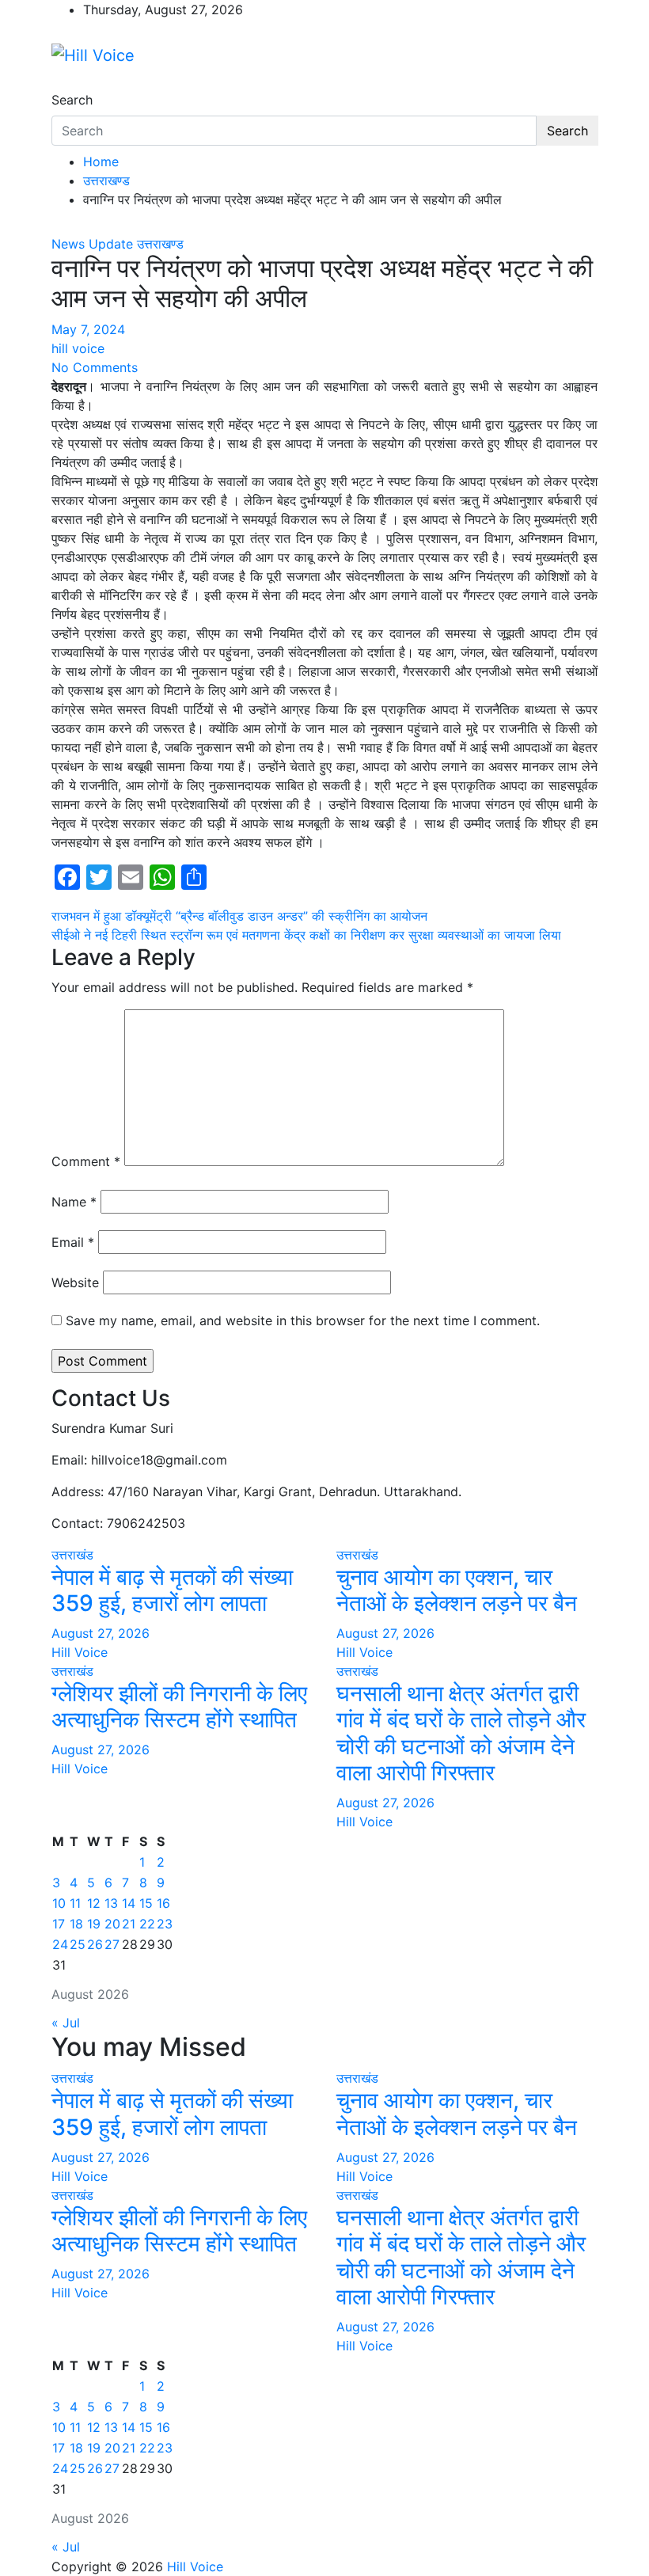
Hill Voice (80, 1652)
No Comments (95, 367)
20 (112, 1924)
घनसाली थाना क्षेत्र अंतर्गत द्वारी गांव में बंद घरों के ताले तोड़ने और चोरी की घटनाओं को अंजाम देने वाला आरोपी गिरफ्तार (461, 1733)
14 (129, 1903)
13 (111, 1903)
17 (59, 1924)
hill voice (78, 348)
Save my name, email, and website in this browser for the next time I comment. (303, 1320)
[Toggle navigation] (62, 85)
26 (95, 1944)
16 (163, 1903)
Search (72, 100)
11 (75, 1903)
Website (75, 1282)
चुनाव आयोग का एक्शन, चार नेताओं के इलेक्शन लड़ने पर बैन (457, 1590)
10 (59, 1903)
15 (146, 1903)
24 (60, 1944)
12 (94, 1903)
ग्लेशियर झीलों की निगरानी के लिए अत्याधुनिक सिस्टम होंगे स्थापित (179, 1707)
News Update (92, 244)
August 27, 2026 (101, 1633)
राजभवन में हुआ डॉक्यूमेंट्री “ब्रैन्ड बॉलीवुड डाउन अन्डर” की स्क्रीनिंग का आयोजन (239, 916)
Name (74, 1202)
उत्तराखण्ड (160, 244)
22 (147, 1924)
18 (76, 1924)
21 (129, 1924)
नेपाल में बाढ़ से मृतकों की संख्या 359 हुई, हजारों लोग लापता (172, 1590)
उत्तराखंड (72, 1555)
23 (165, 1924)
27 (112, 1944)
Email (73, 1242)
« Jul (66, 2023)
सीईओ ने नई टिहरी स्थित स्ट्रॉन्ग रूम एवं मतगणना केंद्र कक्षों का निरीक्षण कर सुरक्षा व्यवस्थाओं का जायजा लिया (306, 935)
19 (94, 1924)
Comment (86, 1161)
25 (78, 1944)
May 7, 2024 (88, 329)
